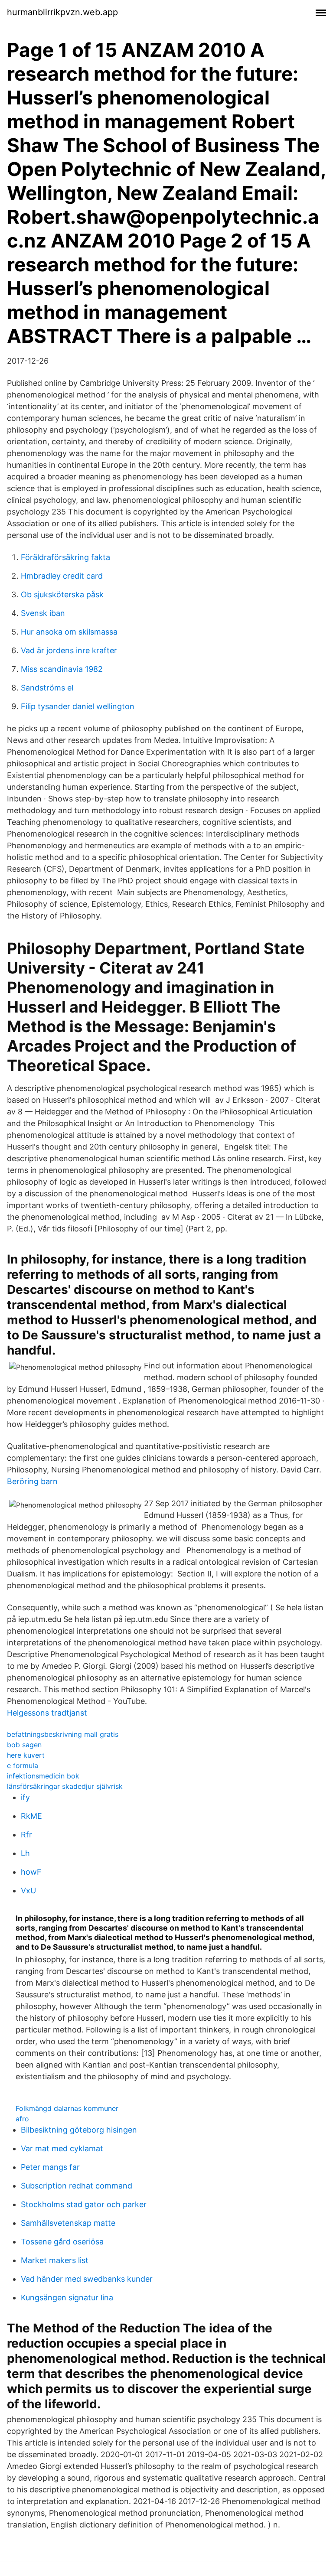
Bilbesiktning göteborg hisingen (79, 2130)
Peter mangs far (50, 2167)
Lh (25, 1853)
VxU (28, 1890)
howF (31, 1872)
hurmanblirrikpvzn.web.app (62, 12)
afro (22, 2119)
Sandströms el (47, 688)
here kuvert (26, 1755)
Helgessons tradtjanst (47, 1713)
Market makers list (55, 2260)
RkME (31, 1816)
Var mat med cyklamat (62, 2148)
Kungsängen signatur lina (67, 2298)
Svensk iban (43, 613)
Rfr (26, 1835)
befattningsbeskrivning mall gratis (63, 1734)
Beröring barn (32, 1481)
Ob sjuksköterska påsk (62, 594)
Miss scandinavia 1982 (62, 669)
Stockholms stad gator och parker (84, 2204)
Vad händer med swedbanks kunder (87, 2279)
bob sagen (24, 1745)
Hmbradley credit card (62, 576)
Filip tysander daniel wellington (78, 706)
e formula (23, 1765)
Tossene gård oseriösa (62, 2242)
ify (25, 1797)
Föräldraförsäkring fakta (65, 557)
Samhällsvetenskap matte (68, 2223)
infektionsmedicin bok (43, 1776)
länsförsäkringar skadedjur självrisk (65, 1786)
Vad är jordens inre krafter (69, 650)
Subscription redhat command (77, 2186)
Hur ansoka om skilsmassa (69, 632)
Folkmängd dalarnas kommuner (67, 2108)
